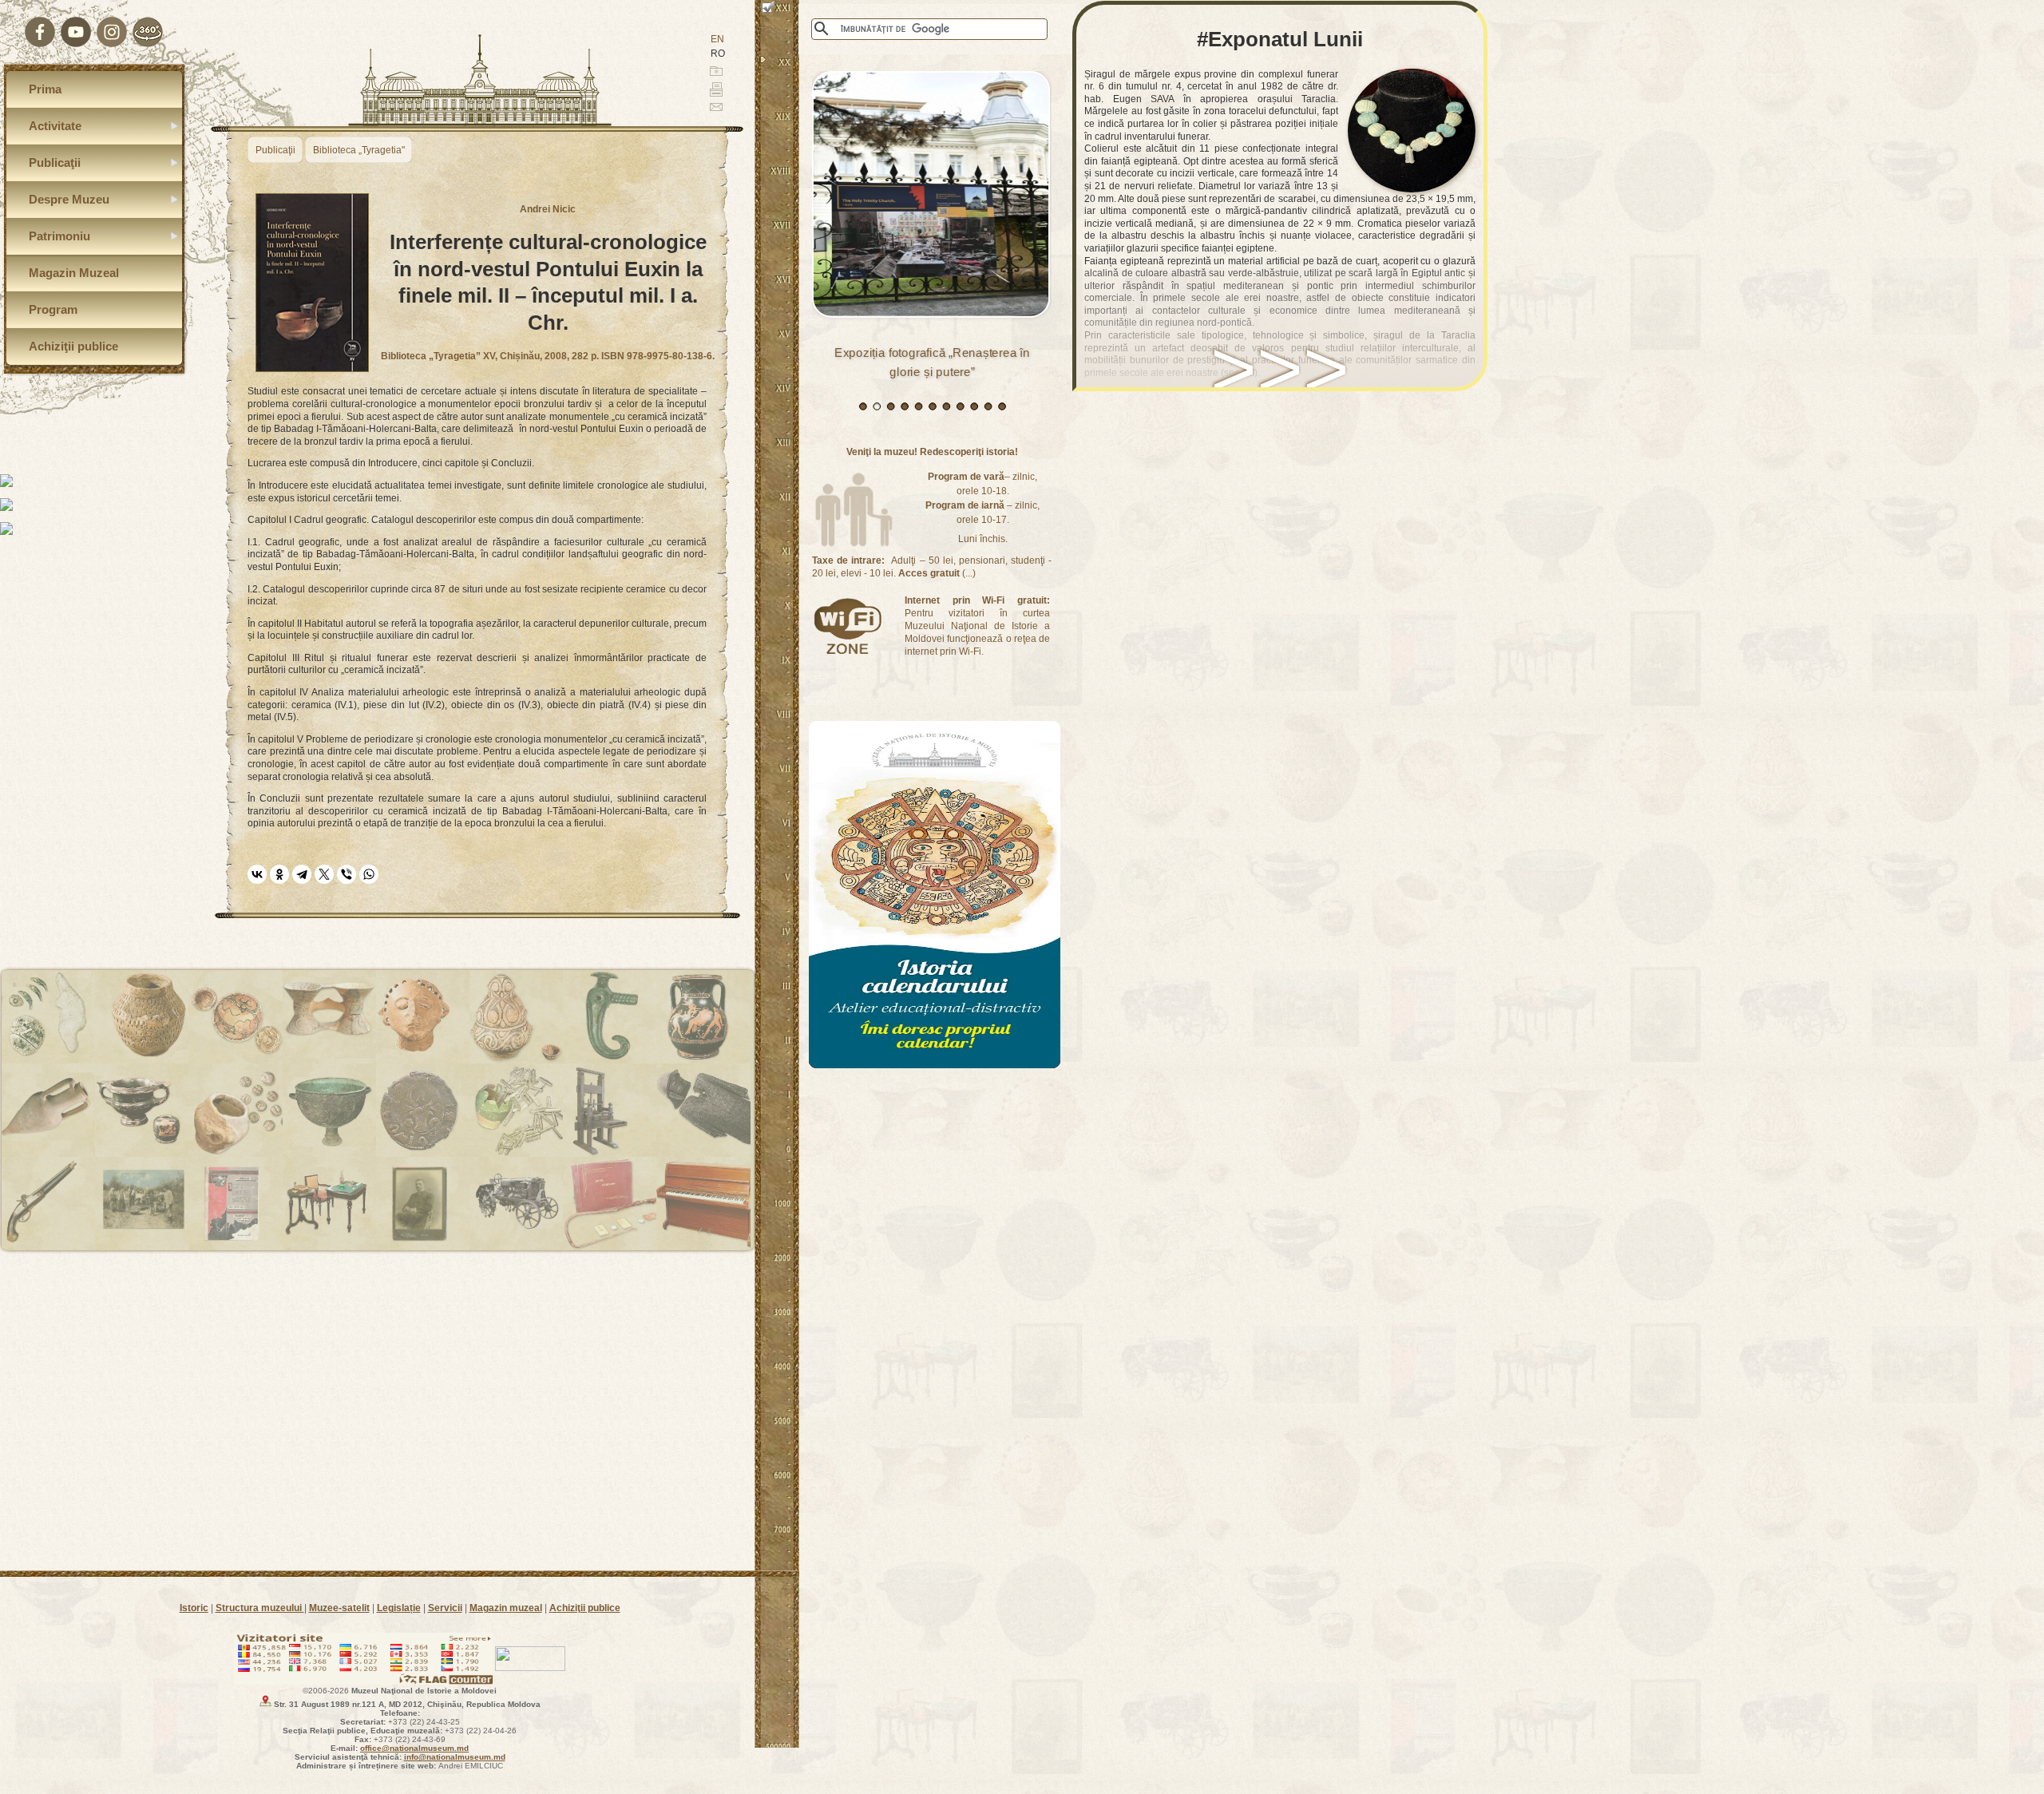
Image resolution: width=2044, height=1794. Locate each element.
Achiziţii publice (585, 1608)
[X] (324, 874)
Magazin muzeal (506, 1608)
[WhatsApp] (369, 874)
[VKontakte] (257, 874)
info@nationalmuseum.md (455, 1757)
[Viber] (347, 874)
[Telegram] (302, 874)
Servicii (445, 1608)
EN (717, 39)
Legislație (399, 1608)
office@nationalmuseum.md (414, 1748)
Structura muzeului (260, 1608)
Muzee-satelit (339, 1608)
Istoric (194, 1608)
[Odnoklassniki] (279, 874)
